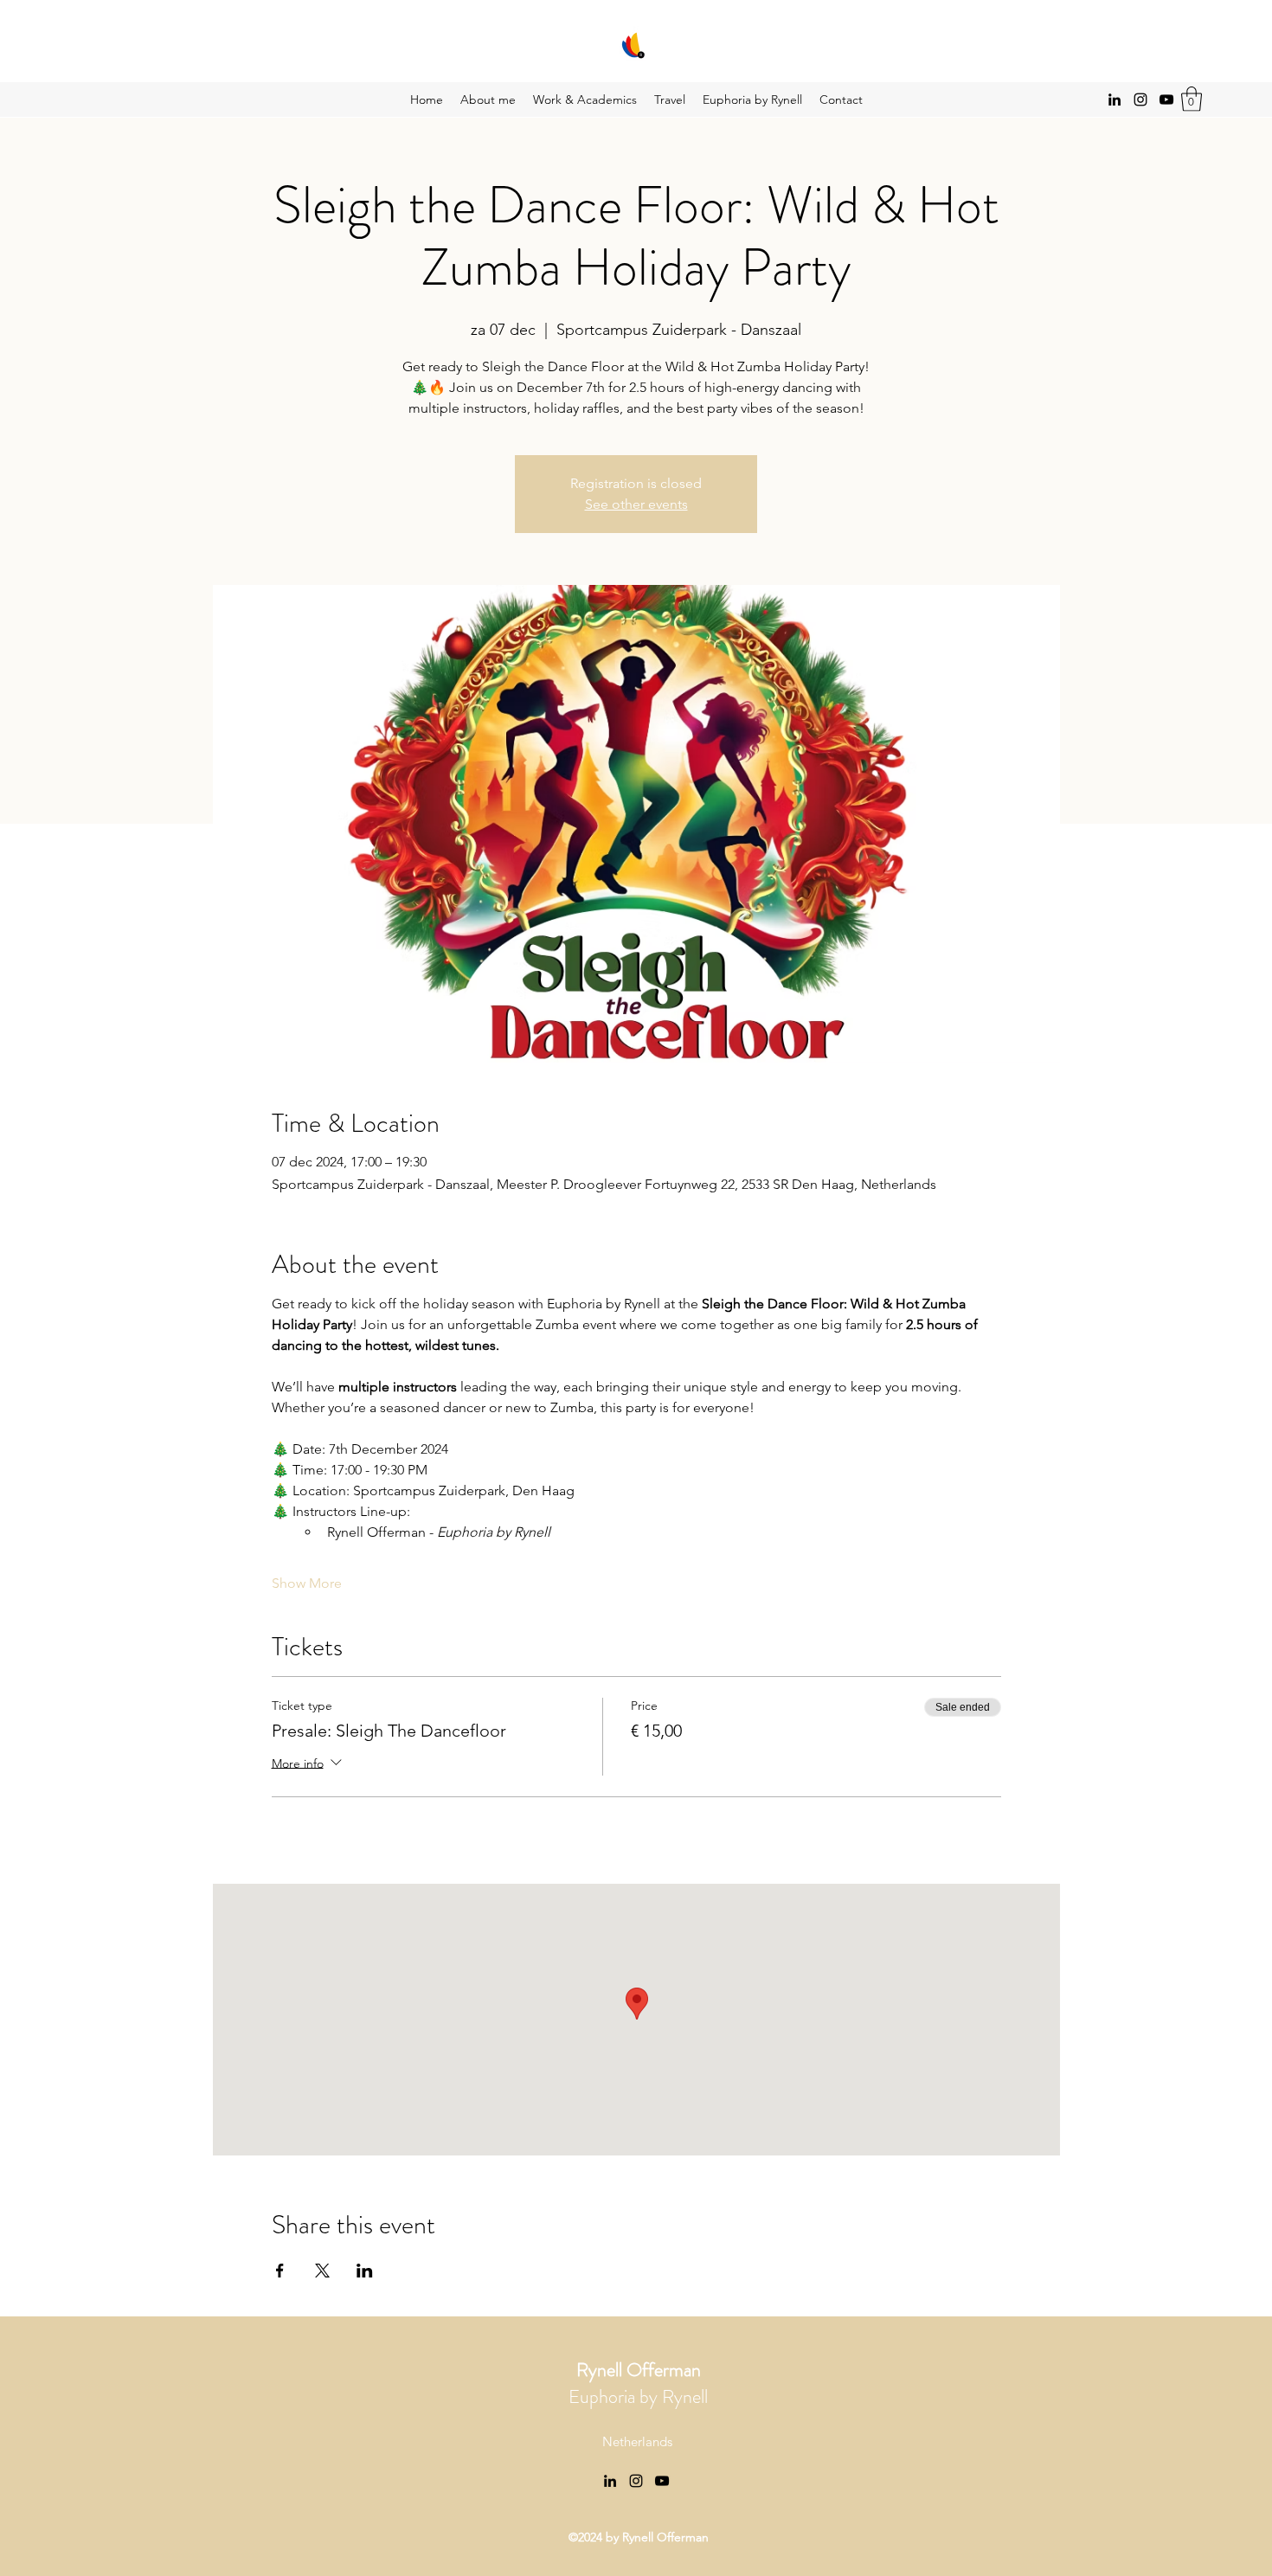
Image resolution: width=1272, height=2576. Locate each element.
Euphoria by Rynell (638, 2383)
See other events (636, 504)
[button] (1192, 99)
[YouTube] (1166, 100)
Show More (307, 1583)
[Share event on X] (322, 2271)
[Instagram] (1140, 100)
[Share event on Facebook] (280, 2271)
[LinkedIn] (1115, 100)
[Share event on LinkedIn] (365, 2271)
